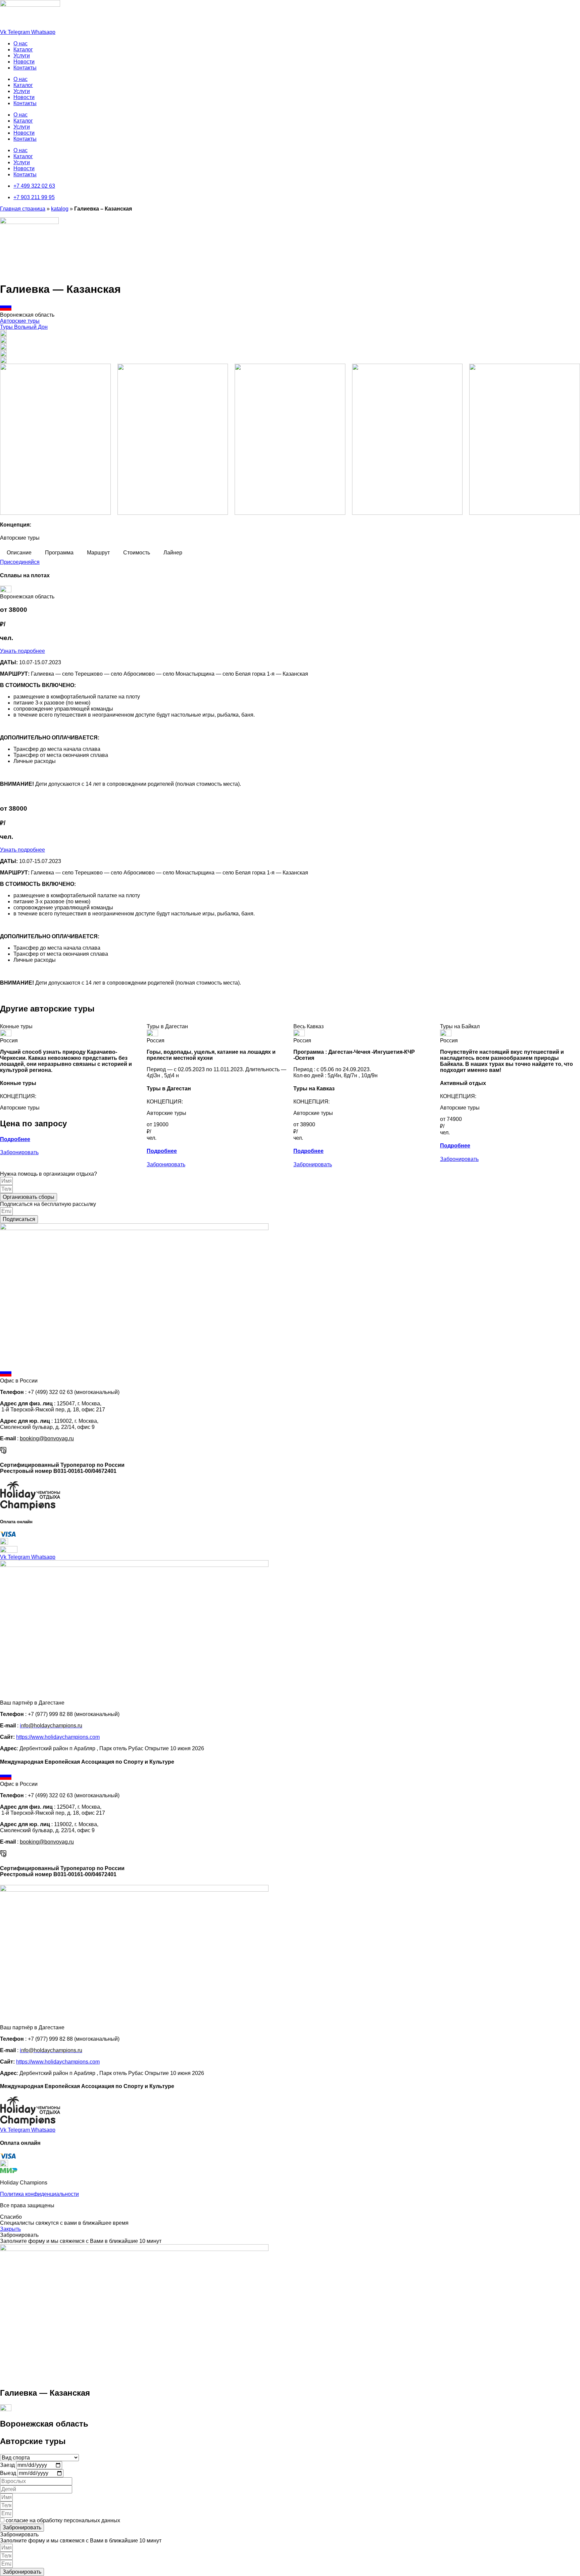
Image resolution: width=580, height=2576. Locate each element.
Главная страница (23, 209)
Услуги (22, 56)
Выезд (9, 2473)
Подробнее (15, 1139)
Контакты (25, 68)
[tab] (19, 553)
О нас (20, 43)
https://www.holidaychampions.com (58, 1737)
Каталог (23, 50)
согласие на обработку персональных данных (63, 2520)
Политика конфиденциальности (39, 2194)
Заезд (8, 2465)
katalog (60, 209)
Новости (24, 62)
